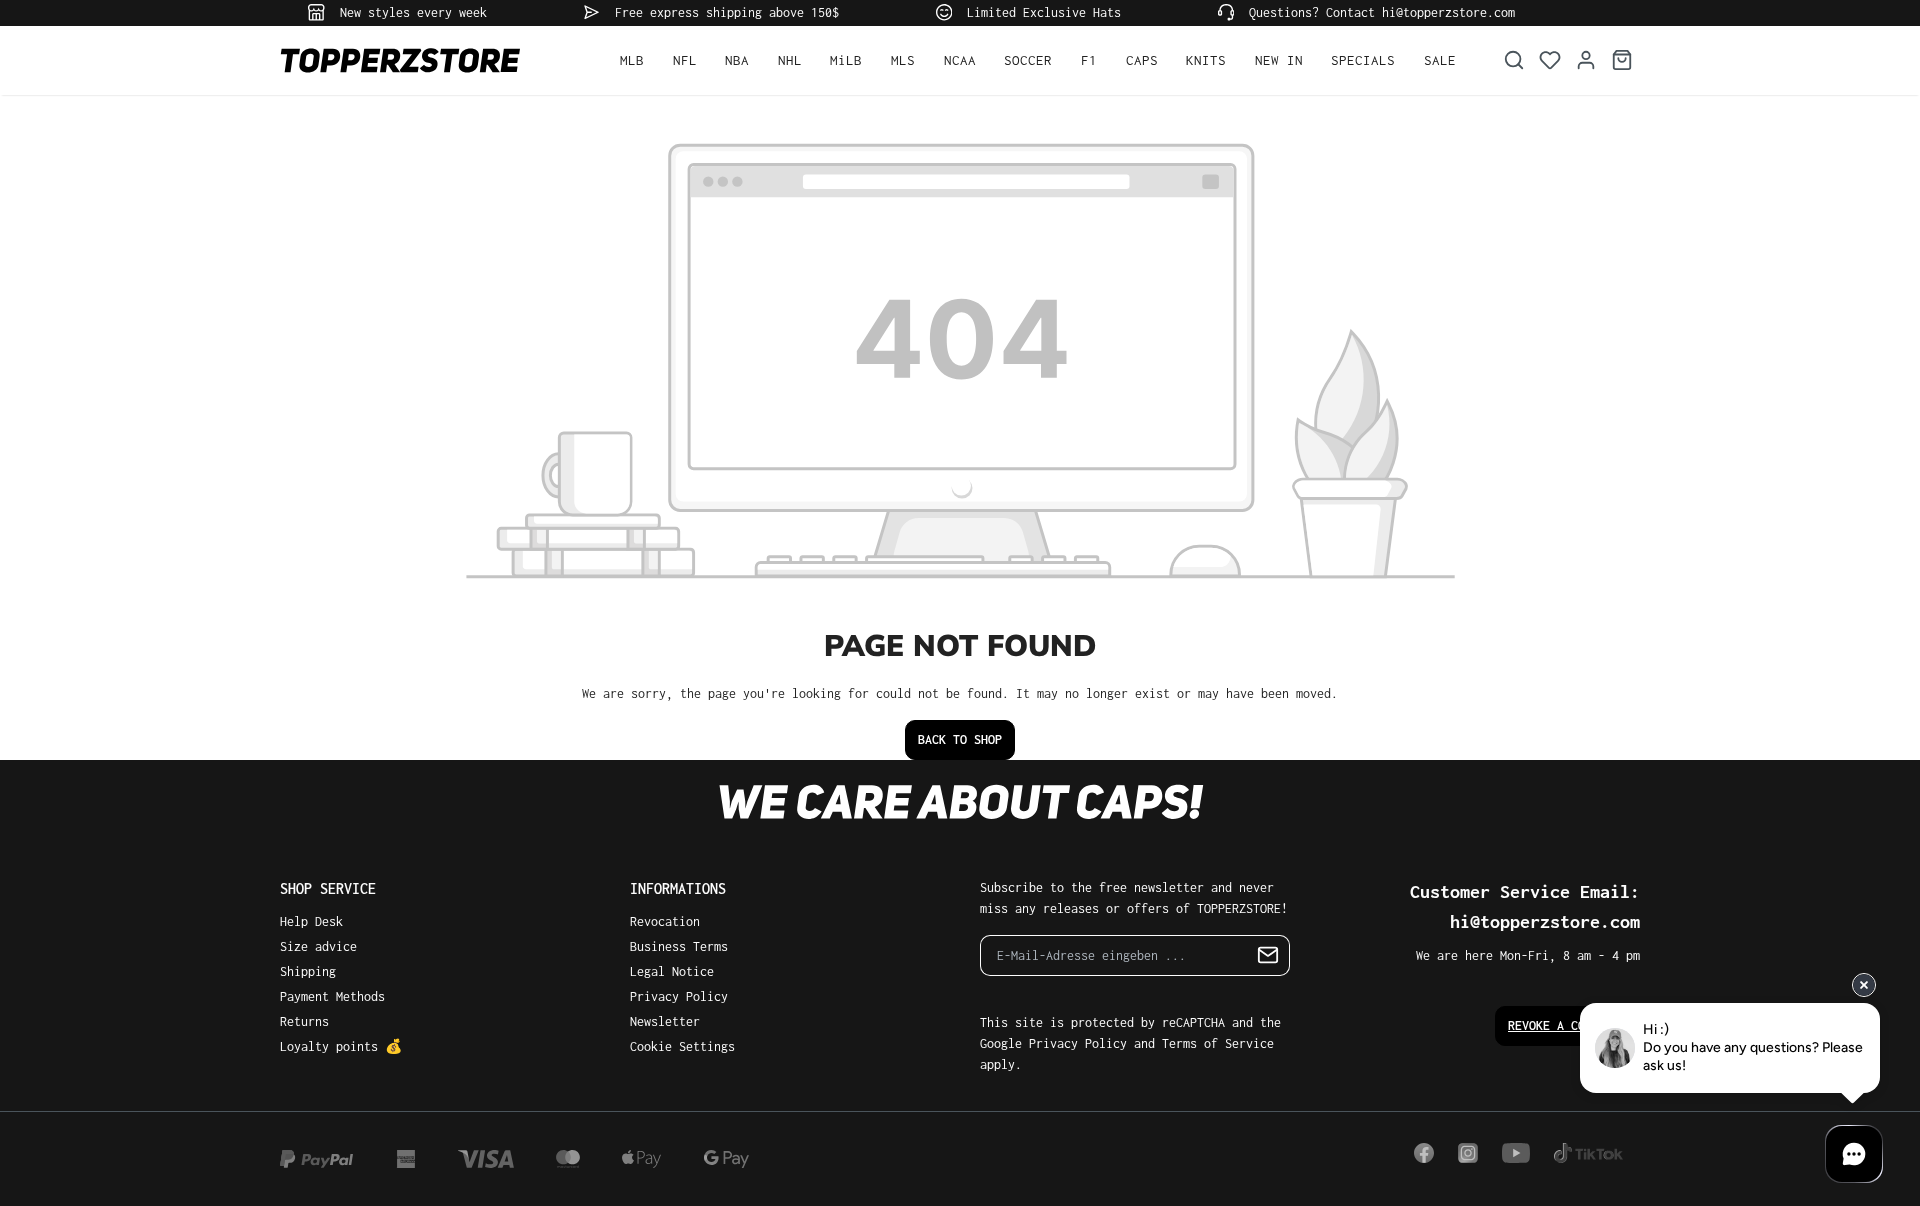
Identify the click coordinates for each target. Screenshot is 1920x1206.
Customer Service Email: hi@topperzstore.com (1525, 906)
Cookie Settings (682, 1046)
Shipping (308, 971)
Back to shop (960, 739)
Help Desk (311, 921)
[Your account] (1586, 60)
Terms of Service (1218, 1043)
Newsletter (665, 1021)
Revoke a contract (1567, 1025)
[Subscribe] (1268, 955)
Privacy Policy (679, 996)
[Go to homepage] (430, 60)
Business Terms (679, 946)
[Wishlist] (1550, 60)
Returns (304, 1021)
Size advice (318, 946)
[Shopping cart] (1622, 60)
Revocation (665, 921)
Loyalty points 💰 (341, 1046)
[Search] (1514, 60)
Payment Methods (332, 996)
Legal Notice (672, 971)
